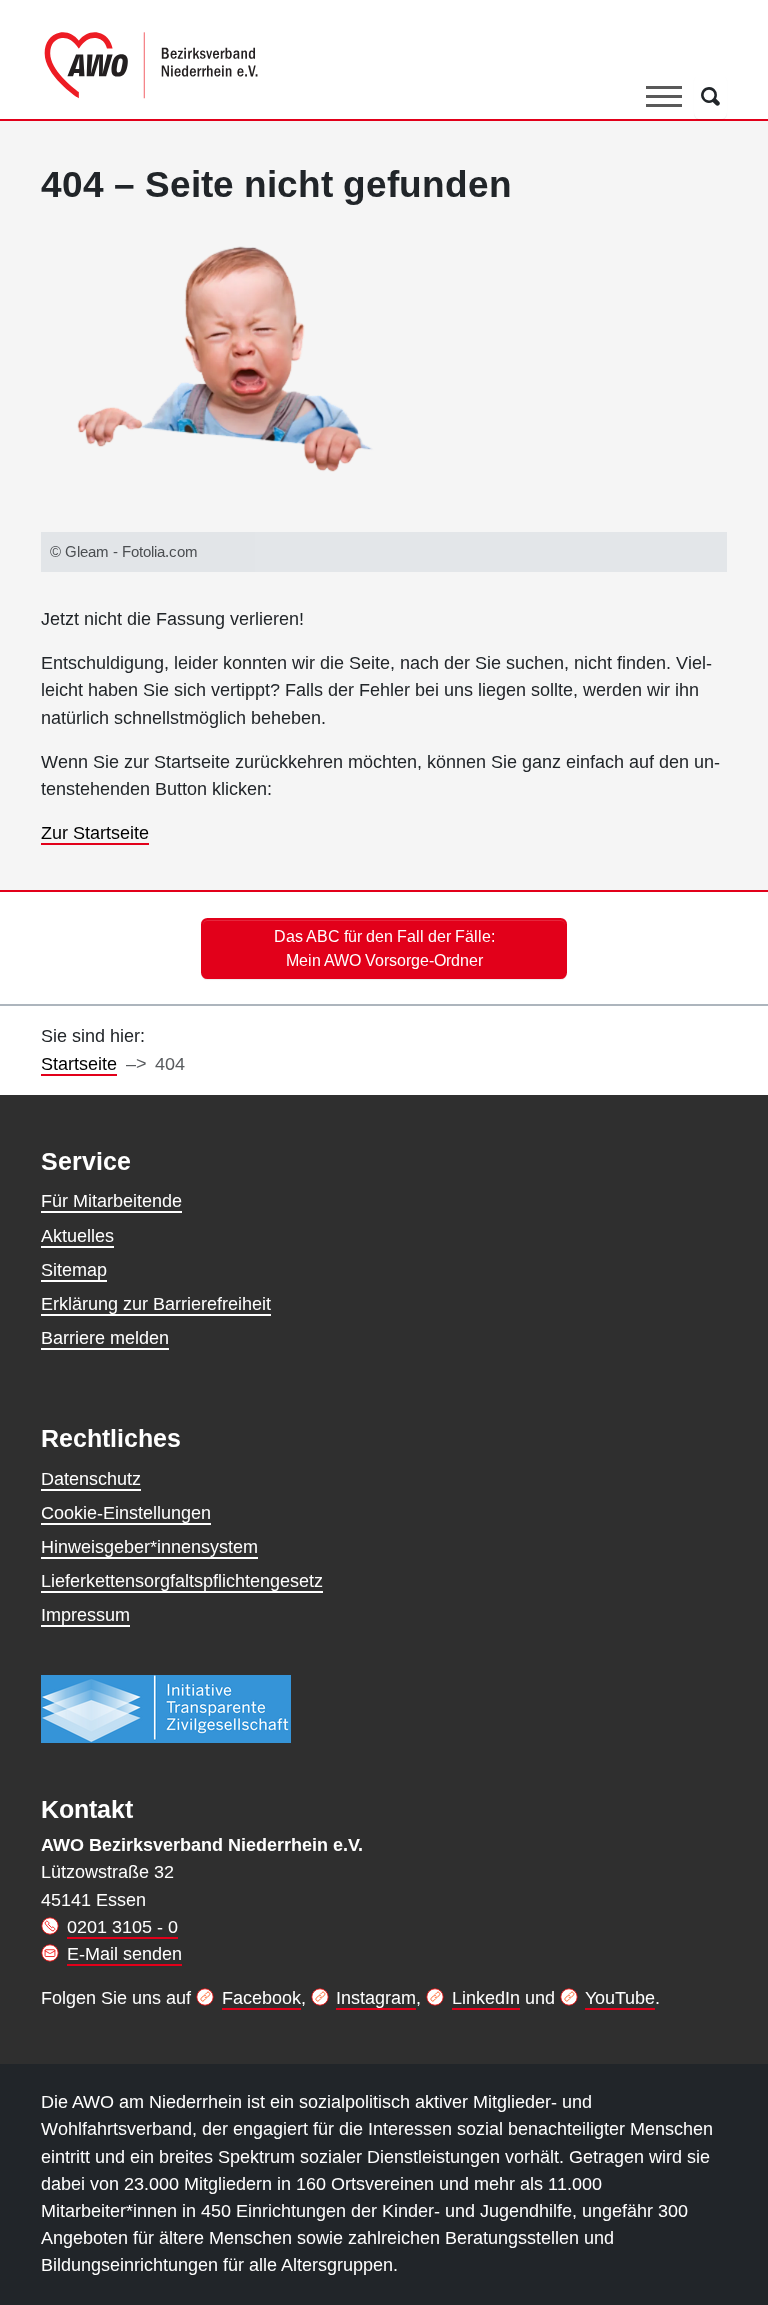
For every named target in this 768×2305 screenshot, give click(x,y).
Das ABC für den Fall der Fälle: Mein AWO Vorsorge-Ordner (384, 948)
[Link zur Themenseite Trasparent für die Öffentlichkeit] (166, 1708)
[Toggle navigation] (664, 97)
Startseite (79, 1064)
